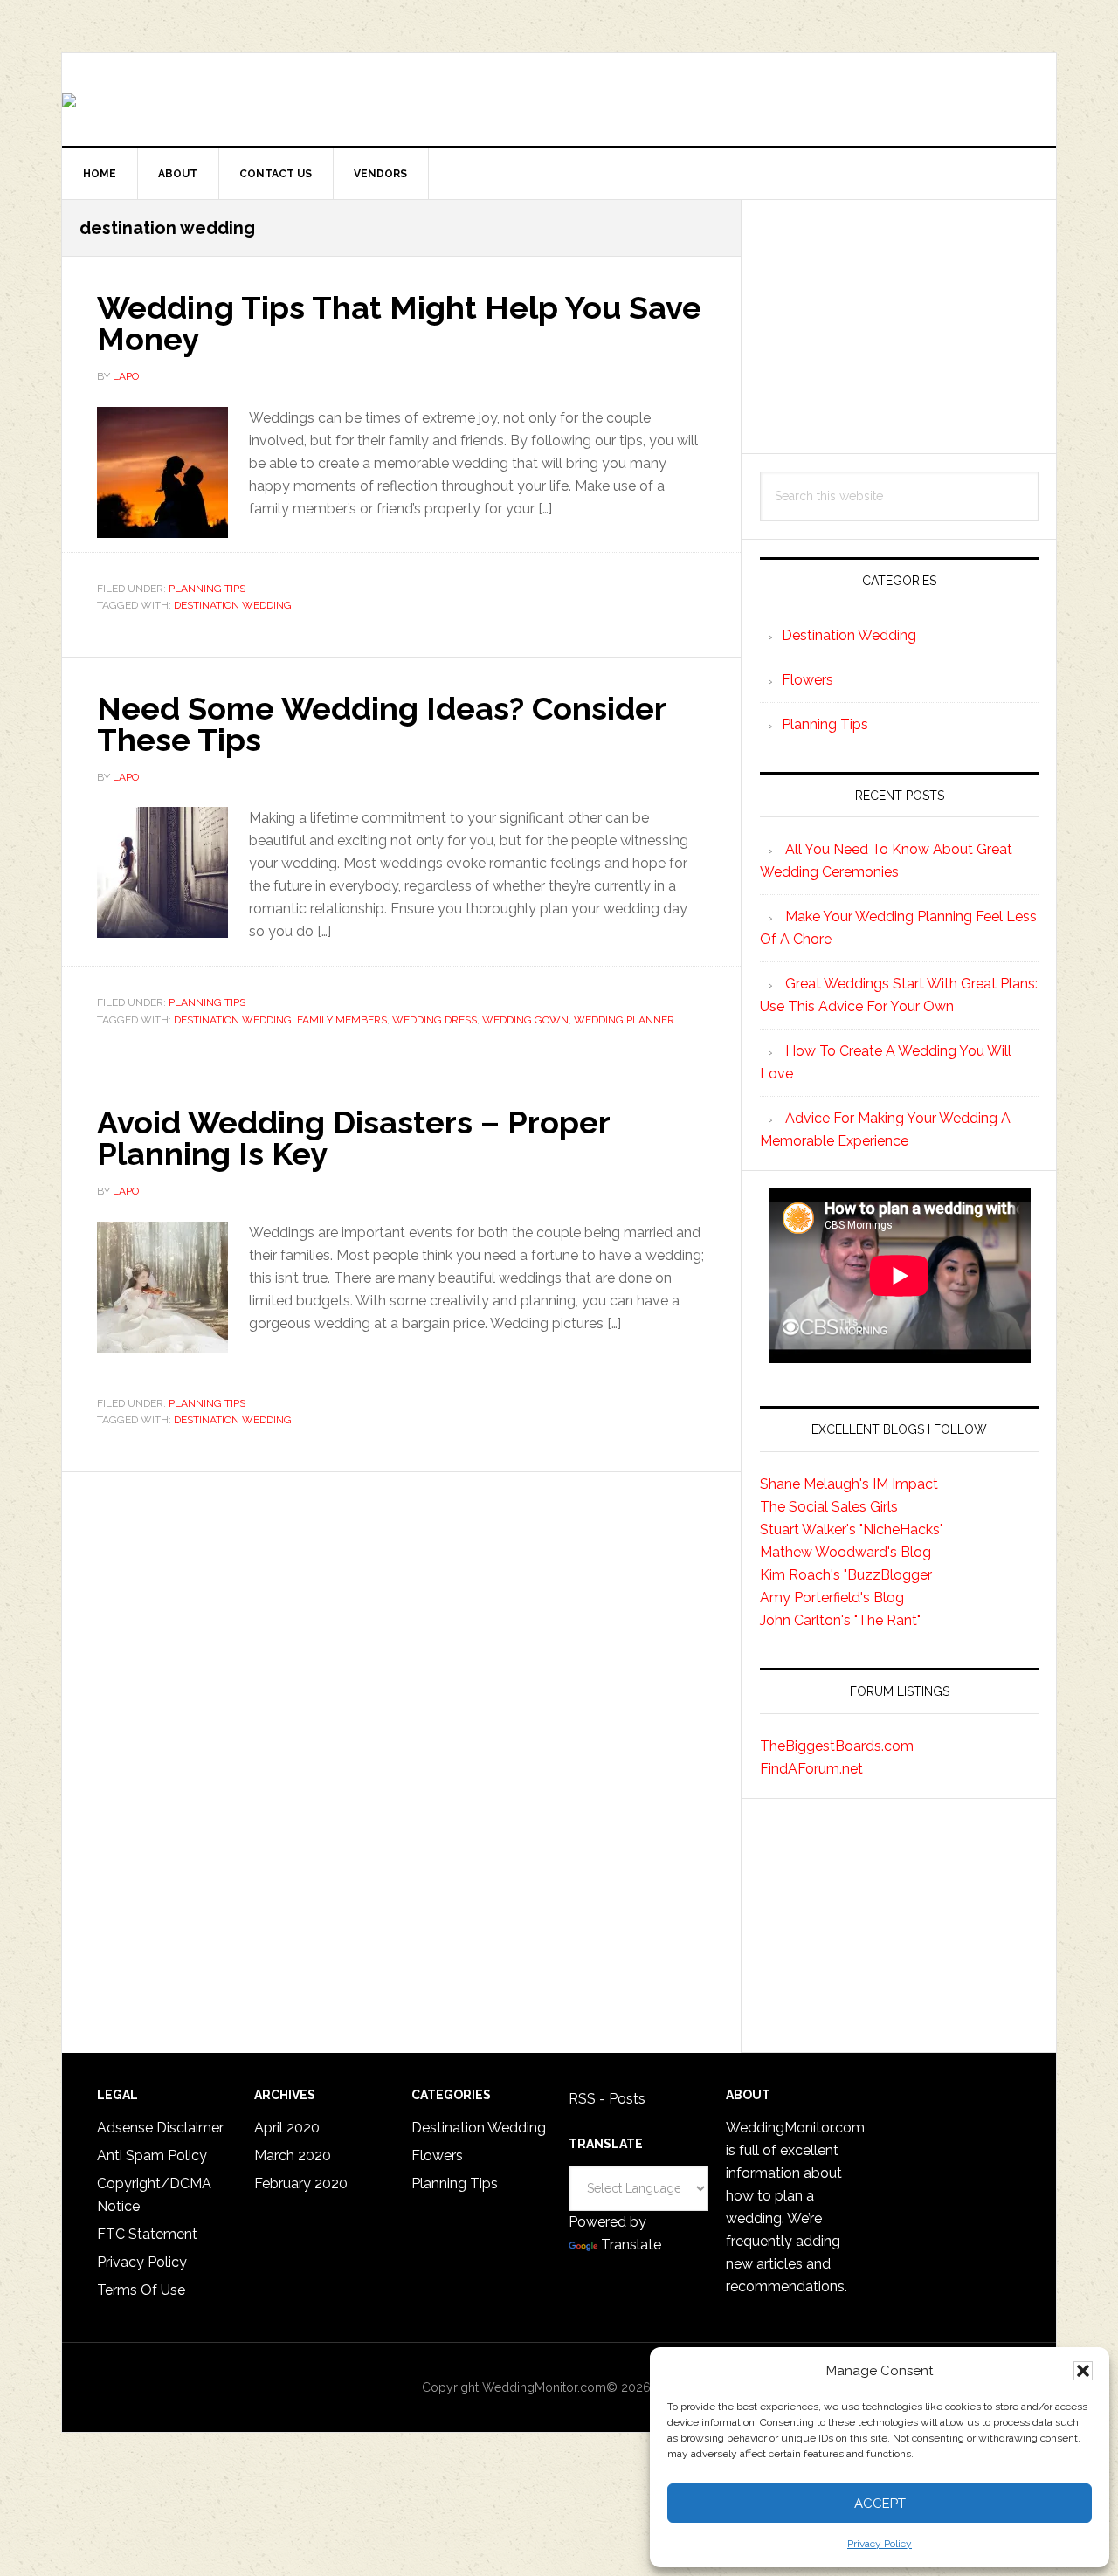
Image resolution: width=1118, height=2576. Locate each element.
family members (342, 1020)
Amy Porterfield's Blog (832, 1598)
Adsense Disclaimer (160, 2128)
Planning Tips (207, 589)
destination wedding (233, 605)
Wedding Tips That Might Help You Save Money (399, 323)
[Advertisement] (899, 327)
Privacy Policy (880, 2544)
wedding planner (624, 1020)
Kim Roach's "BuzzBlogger (846, 1575)
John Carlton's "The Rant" (840, 1620)
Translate (631, 2245)
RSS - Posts (607, 2099)
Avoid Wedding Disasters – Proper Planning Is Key (353, 1138)
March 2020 (293, 2156)
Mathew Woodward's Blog (845, 1552)
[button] (1083, 2371)
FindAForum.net (811, 1769)
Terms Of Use (141, 2290)
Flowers (807, 680)
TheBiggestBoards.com (837, 1746)
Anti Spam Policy (152, 2156)
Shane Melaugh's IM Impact (849, 1484)
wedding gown (525, 1020)
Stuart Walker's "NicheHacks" (852, 1529)
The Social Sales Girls (829, 1507)
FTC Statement (147, 2234)
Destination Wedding (849, 635)
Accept (880, 2504)
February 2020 (301, 2183)
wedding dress (435, 1020)
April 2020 (287, 2128)
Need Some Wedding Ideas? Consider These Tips (381, 724)
